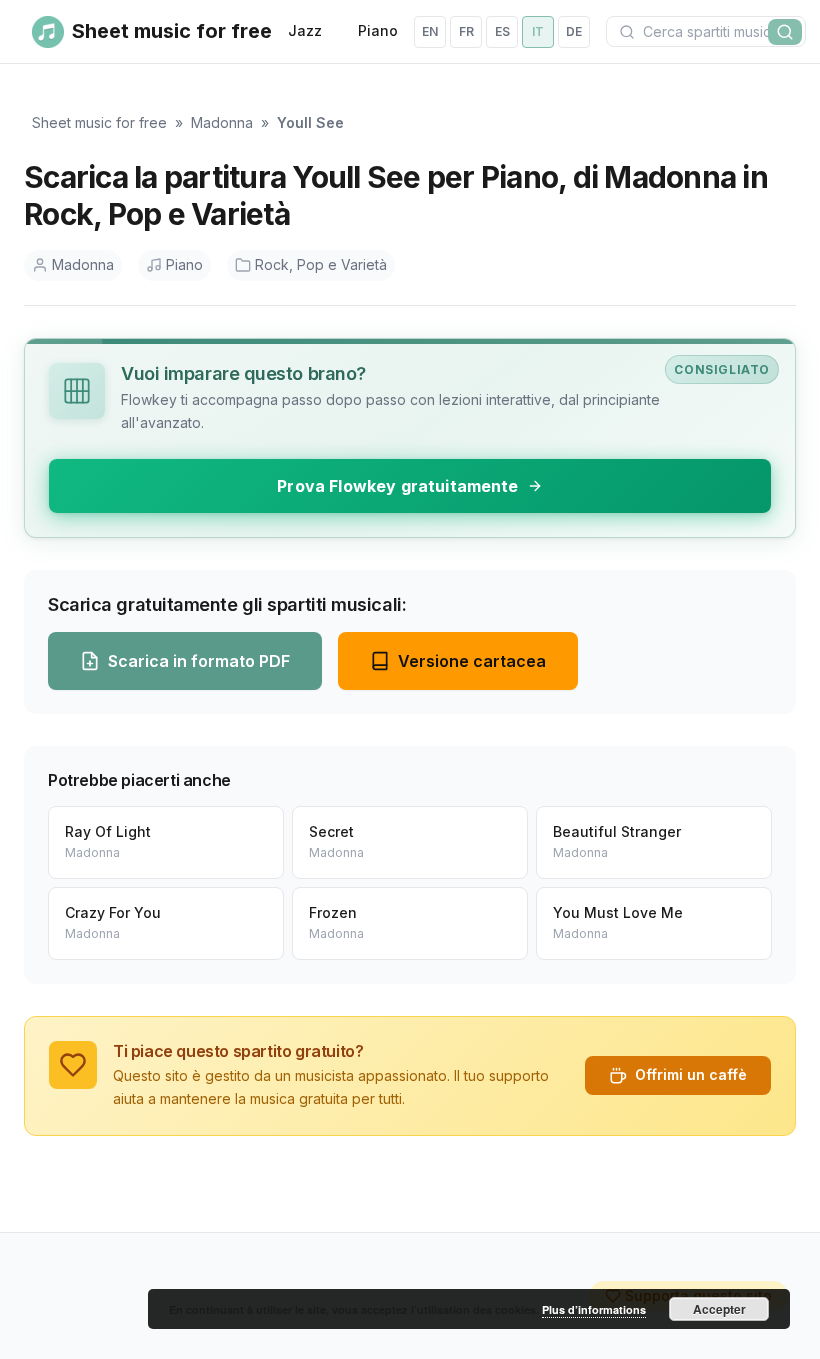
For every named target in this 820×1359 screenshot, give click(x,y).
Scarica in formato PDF (199, 661)
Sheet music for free (99, 122)
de (574, 31)
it (538, 31)
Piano (378, 30)
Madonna (222, 122)
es (502, 31)
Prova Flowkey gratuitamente (397, 486)
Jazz (305, 30)
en (430, 31)
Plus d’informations (594, 1309)
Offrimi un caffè (691, 1074)
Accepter (719, 1309)
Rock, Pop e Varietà (321, 264)
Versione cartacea (472, 661)
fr (466, 31)
